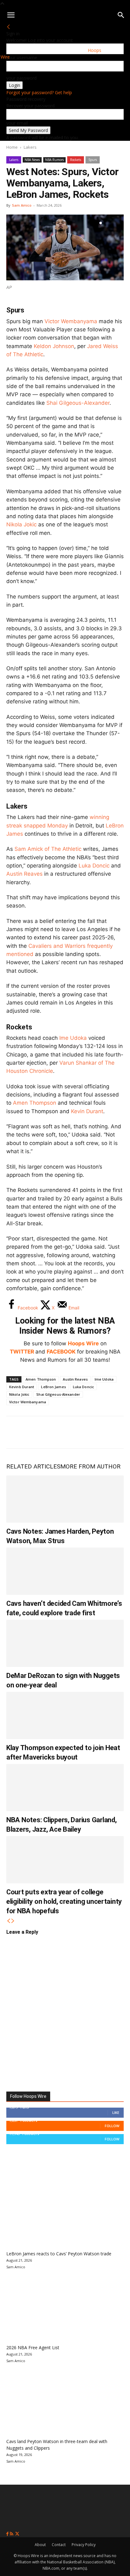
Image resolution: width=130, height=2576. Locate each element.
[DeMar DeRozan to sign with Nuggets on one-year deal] (65, 1643)
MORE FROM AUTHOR (90, 1466)
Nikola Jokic (21, 524)
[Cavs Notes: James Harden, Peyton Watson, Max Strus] (65, 1499)
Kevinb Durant (22, 1387)
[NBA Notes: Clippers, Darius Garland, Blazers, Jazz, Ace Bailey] (65, 1788)
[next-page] (13, 1921)
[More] (120, 1432)
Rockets (76, 160)
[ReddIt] (78, 1432)
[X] (37, 1432)
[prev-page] (9, 1921)
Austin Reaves (24, 874)
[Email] (99, 1432)
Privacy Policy (84, 2545)
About (40, 2545)
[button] (11, 15)
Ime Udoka (73, 1038)
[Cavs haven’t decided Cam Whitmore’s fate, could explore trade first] (65, 1571)
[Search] (121, 15)
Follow (112, 2126)
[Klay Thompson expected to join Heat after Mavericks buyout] (65, 1715)
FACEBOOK (61, 1352)
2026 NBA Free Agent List (33, 2347)
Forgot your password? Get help (39, 92)
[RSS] (12, 2534)
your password (21, 78)
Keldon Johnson (54, 346)
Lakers (30, 147)
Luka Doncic (94, 866)
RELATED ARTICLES (33, 1466)
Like (116, 2112)
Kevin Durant (87, 1111)
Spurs (93, 160)
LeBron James (53, 1387)
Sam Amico (22, 205)
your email (17, 123)
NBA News (32, 160)
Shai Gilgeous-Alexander (78, 403)
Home (12, 147)
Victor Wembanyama (71, 321)
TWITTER (22, 1352)
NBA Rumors (54, 160)
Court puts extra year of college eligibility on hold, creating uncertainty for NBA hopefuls (64, 1901)
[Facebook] (16, 1432)
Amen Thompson (35, 1103)
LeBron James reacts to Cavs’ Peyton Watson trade (59, 2254)
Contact (59, 2545)
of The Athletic (48, 849)
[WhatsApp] (57, 1432)
